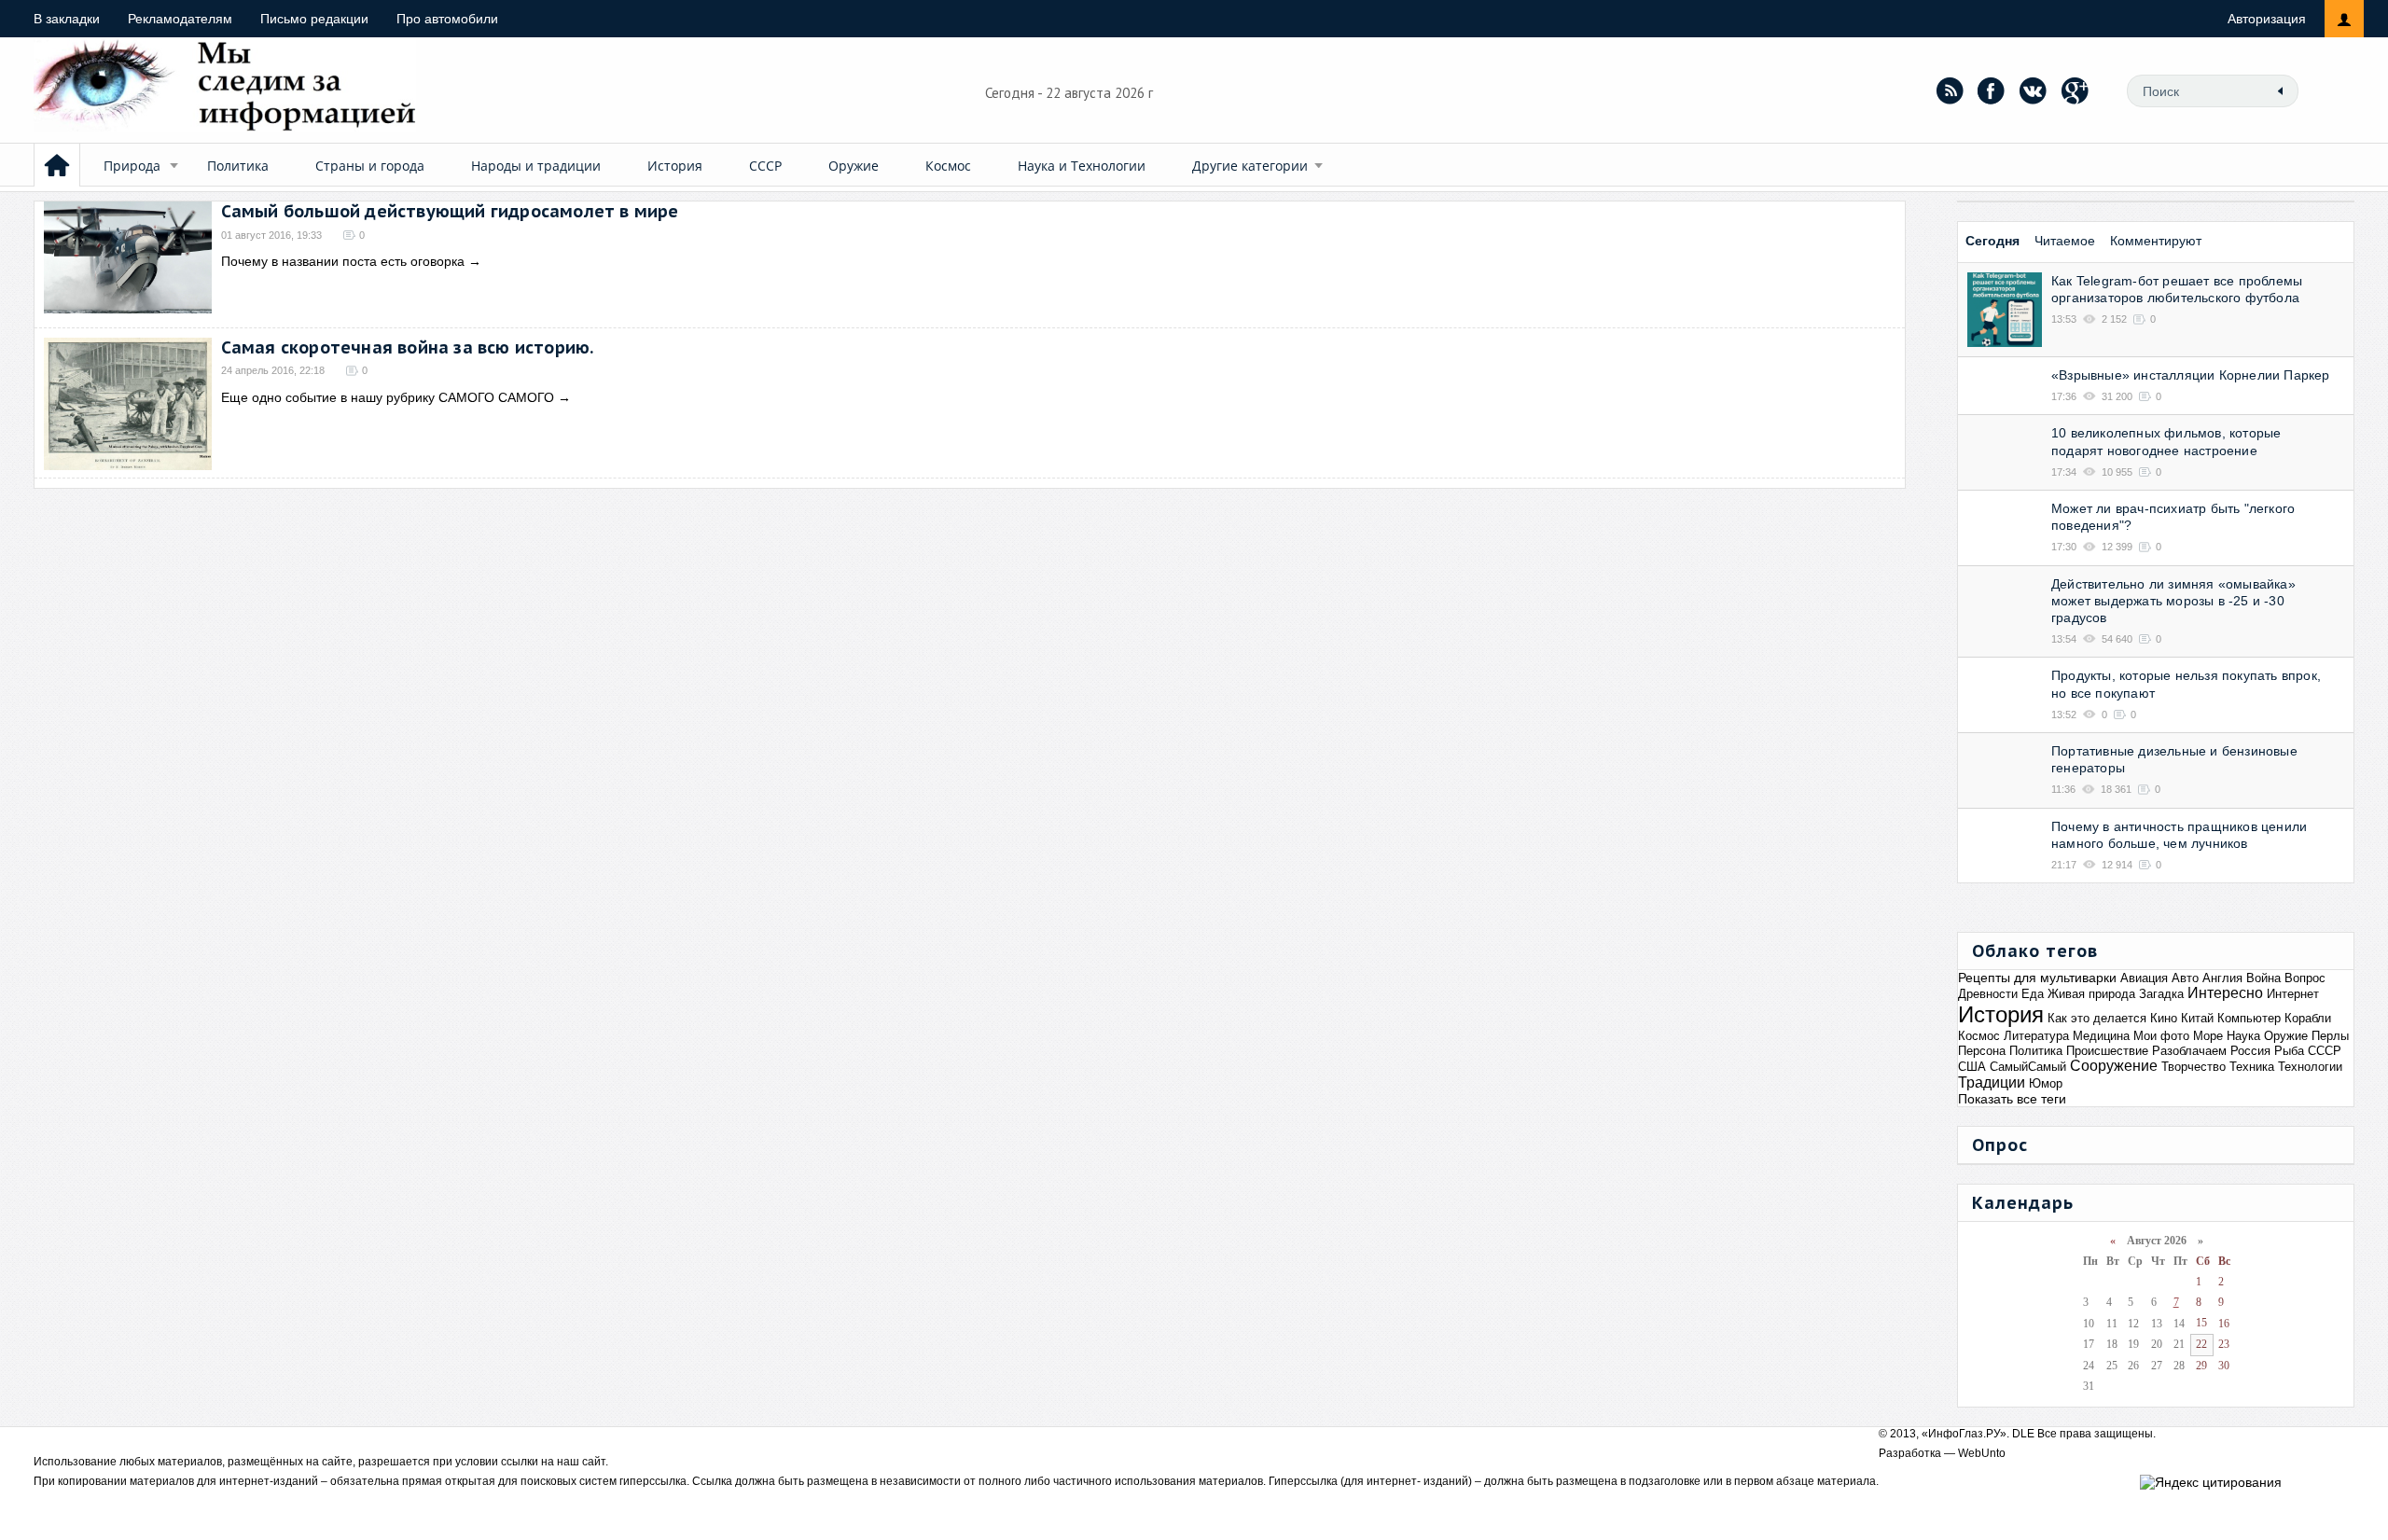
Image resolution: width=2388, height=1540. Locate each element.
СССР (765, 166)
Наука (2243, 1036)
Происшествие (2107, 1051)
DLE (2023, 1434)
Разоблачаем (2189, 1051)
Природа (132, 166)
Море (2208, 1036)
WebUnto (1982, 1453)
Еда (2033, 994)
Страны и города (370, 166)
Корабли (2308, 1018)
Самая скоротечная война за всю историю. (408, 347)
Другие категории (1250, 166)
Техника (2252, 1067)
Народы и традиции (536, 166)
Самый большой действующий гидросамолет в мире (450, 211)
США (1972, 1067)
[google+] (2076, 90)
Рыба (2289, 1051)
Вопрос (2305, 978)
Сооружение (2114, 1066)
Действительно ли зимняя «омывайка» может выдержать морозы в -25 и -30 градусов (2173, 601)
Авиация (2144, 978)
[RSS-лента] (1950, 90)
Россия (2250, 1051)
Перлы (2330, 1036)
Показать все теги (2012, 1099)
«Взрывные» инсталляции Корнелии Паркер (2191, 375)
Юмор (2046, 1083)
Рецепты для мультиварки (2037, 978)
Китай (2197, 1018)
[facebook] (1992, 90)
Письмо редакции (314, 19)
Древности (1988, 994)
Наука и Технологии (1082, 166)
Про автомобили (447, 19)
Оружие (854, 166)
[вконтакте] (2034, 90)
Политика (238, 166)
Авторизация (2267, 19)
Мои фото (2161, 1036)
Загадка (2161, 994)
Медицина (2101, 1036)
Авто (2185, 978)
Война (2263, 978)
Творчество (2194, 1067)
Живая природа (2091, 994)
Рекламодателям (180, 19)
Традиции (1992, 1082)
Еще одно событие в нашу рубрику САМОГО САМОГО (388, 397)
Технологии (2310, 1067)
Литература (2036, 1036)
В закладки (67, 19)
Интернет (2293, 994)
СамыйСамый (2028, 1067)
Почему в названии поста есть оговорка (343, 261)
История (675, 166)
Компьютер (2249, 1018)
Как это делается (2097, 1018)
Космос (948, 166)
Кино (2164, 1018)
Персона (1982, 1051)
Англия (2222, 978)
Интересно (2225, 993)
